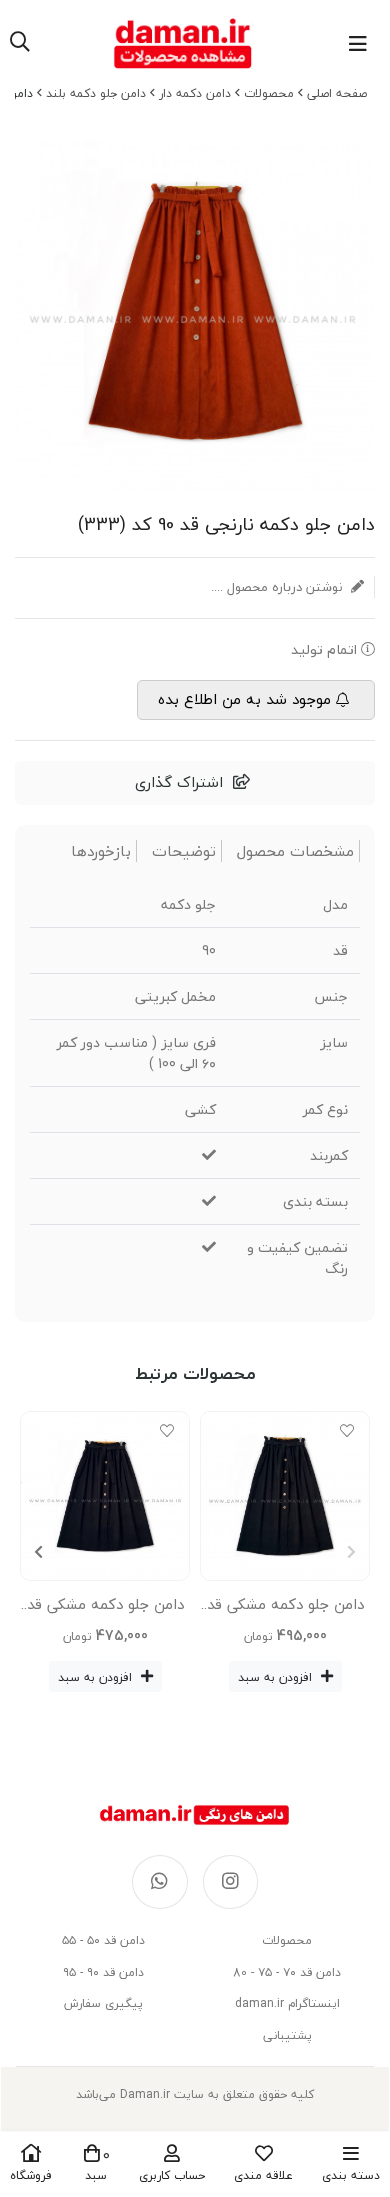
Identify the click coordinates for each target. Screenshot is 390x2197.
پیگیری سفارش (103, 2003)
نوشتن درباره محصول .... (278, 587)
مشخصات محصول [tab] (295, 851)
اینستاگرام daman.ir (287, 2003)
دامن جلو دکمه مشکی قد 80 (105, 1608)
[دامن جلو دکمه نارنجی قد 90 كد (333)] (195, 1815)
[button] (38, 1552)
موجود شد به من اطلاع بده (244, 699)
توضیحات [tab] (184, 851)
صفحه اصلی (337, 93)
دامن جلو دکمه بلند (96, 93)
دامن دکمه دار (195, 93)
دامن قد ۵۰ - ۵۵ (103, 1940)
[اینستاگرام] (231, 1882)
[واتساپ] (160, 1882)
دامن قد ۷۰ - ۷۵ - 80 (287, 1972)
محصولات (269, 93)
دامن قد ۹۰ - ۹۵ (103, 1972)
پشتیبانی (287, 2035)
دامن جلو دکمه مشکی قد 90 (285, 1608)
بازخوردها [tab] (101, 851)
